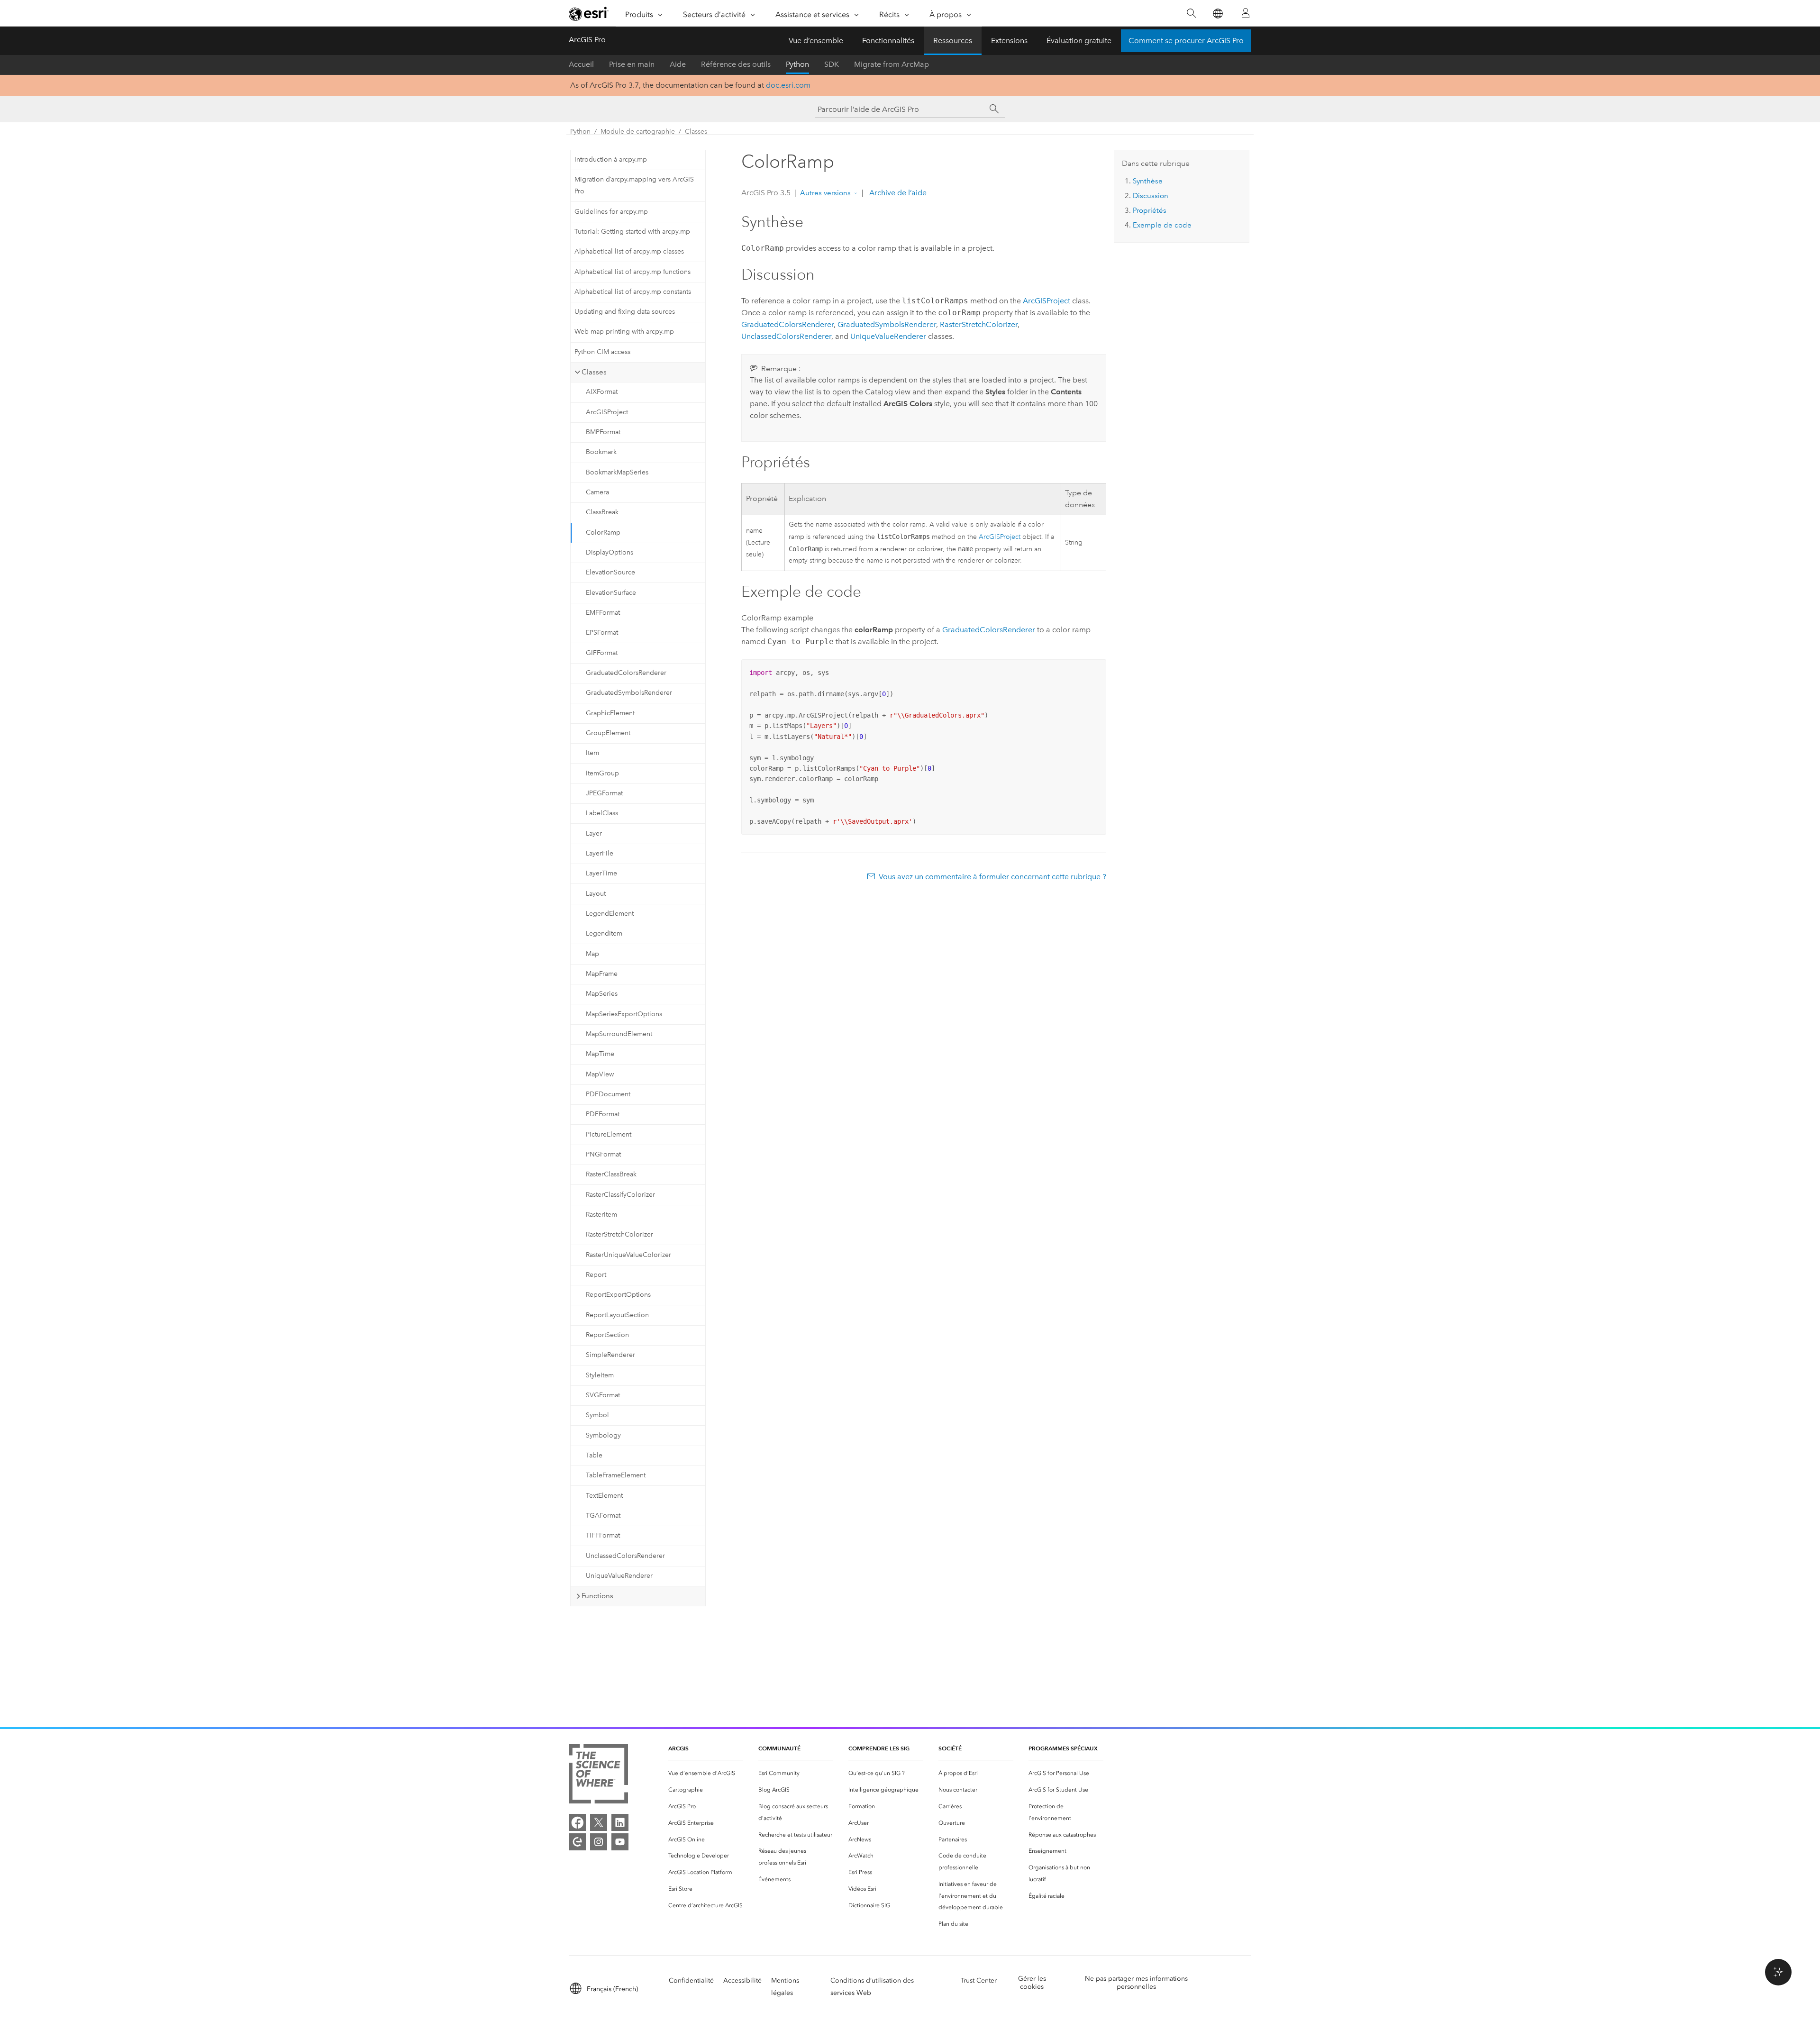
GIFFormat (602, 653)
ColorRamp (603, 533)
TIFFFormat (603, 1535)
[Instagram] (599, 1842)
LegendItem (604, 933)
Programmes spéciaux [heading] (1063, 1748)
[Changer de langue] (1217, 14)
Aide (678, 64)
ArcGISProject (607, 412)
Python (797, 64)
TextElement (604, 1496)
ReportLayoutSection (617, 1315)
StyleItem (600, 1375)
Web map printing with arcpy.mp (624, 332)
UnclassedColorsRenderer (625, 1556)
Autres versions (825, 193)
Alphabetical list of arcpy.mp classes (629, 251)
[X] (599, 1822)
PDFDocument (608, 1094)
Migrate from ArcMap (892, 64)
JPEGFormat (604, 793)
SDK (832, 64)
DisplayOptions (610, 552)
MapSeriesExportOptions (624, 1014)
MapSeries (602, 994)
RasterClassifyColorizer (620, 1195)
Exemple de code (1162, 225)
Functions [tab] (597, 1596)
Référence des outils (736, 64)
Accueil (581, 64)
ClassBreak (602, 512)
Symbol (597, 1415)
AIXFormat (602, 392)
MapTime (600, 1054)
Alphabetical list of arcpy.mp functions (632, 272)
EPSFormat (602, 633)
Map (592, 954)
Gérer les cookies (1032, 1983)
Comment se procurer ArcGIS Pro (1186, 41)
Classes (696, 132)
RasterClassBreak (611, 1174)
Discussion (1151, 196)
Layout (596, 894)
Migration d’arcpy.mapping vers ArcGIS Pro (634, 185)
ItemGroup (602, 773)
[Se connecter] (1246, 13)
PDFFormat (603, 1114)
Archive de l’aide (897, 193)
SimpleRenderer (610, 1355)
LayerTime (601, 873)
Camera (597, 492)
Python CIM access (602, 352)
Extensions (1009, 41)
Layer (594, 833)
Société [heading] (950, 1748)
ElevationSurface (611, 593)
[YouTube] (620, 1842)
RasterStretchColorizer (619, 1234)
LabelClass (602, 813)
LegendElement (610, 914)
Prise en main (632, 64)
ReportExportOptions (618, 1295)
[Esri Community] (577, 1842)
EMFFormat (603, 613)
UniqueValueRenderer (619, 1576)
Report (596, 1275)
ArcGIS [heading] (678, 1748)
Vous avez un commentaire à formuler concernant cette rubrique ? (992, 877)
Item (592, 753)
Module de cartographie (638, 132)
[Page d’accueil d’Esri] (589, 14)
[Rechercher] (1191, 14)
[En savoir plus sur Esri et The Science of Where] (598, 1776)
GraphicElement (610, 713)
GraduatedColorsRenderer (626, 673)
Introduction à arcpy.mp (611, 159)
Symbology (603, 1435)
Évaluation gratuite (1079, 41)
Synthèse (1148, 181)
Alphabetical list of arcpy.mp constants (633, 292)
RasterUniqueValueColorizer (628, 1255)
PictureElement (609, 1134)
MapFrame (602, 974)
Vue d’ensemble (816, 41)
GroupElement (608, 733)
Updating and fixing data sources (625, 312)
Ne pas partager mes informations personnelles (1136, 1983)
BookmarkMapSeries (617, 472)
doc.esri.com (788, 85)
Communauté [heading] (779, 1748)
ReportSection (607, 1335)
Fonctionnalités (888, 41)
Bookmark (601, 452)
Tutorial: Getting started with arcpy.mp (632, 232)
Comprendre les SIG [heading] (879, 1748)
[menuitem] (706, 1773)
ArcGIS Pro (587, 40)
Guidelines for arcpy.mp (611, 212)
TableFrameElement (616, 1475)
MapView (600, 1074)
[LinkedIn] (620, 1822)
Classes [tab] (594, 372)
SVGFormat (603, 1395)
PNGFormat (603, 1154)
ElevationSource (610, 572)
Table (594, 1455)
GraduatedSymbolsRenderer (629, 693)
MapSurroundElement (619, 1034)
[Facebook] (577, 1822)
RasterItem (601, 1215)
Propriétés (1150, 210)
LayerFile (600, 853)
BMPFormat (603, 432)
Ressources (953, 41)
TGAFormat (603, 1516)
